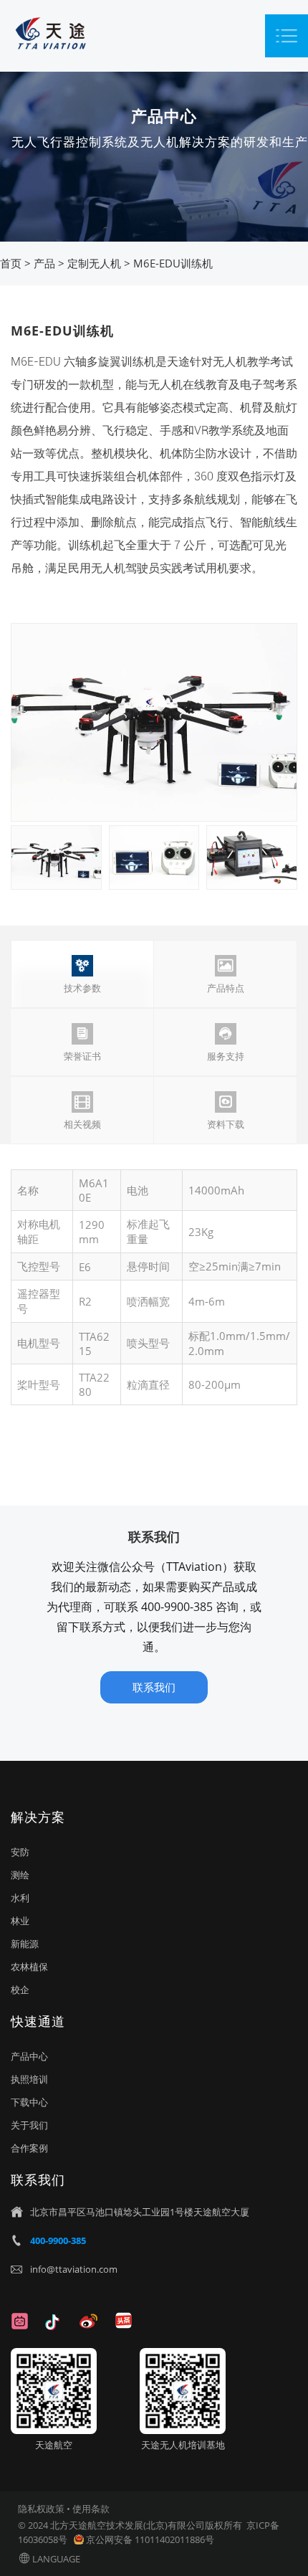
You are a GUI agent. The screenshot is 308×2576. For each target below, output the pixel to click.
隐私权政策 (41, 2509)
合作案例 (29, 2148)
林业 (20, 1921)
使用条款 (91, 2509)
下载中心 (29, 2102)
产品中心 (29, 2056)
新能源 (25, 1944)
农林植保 (29, 1967)
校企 (20, 1990)
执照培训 (29, 2079)
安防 (20, 1852)
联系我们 (154, 1687)
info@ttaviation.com (74, 2269)
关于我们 (29, 2125)
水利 (20, 1898)
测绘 (20, 1875)
